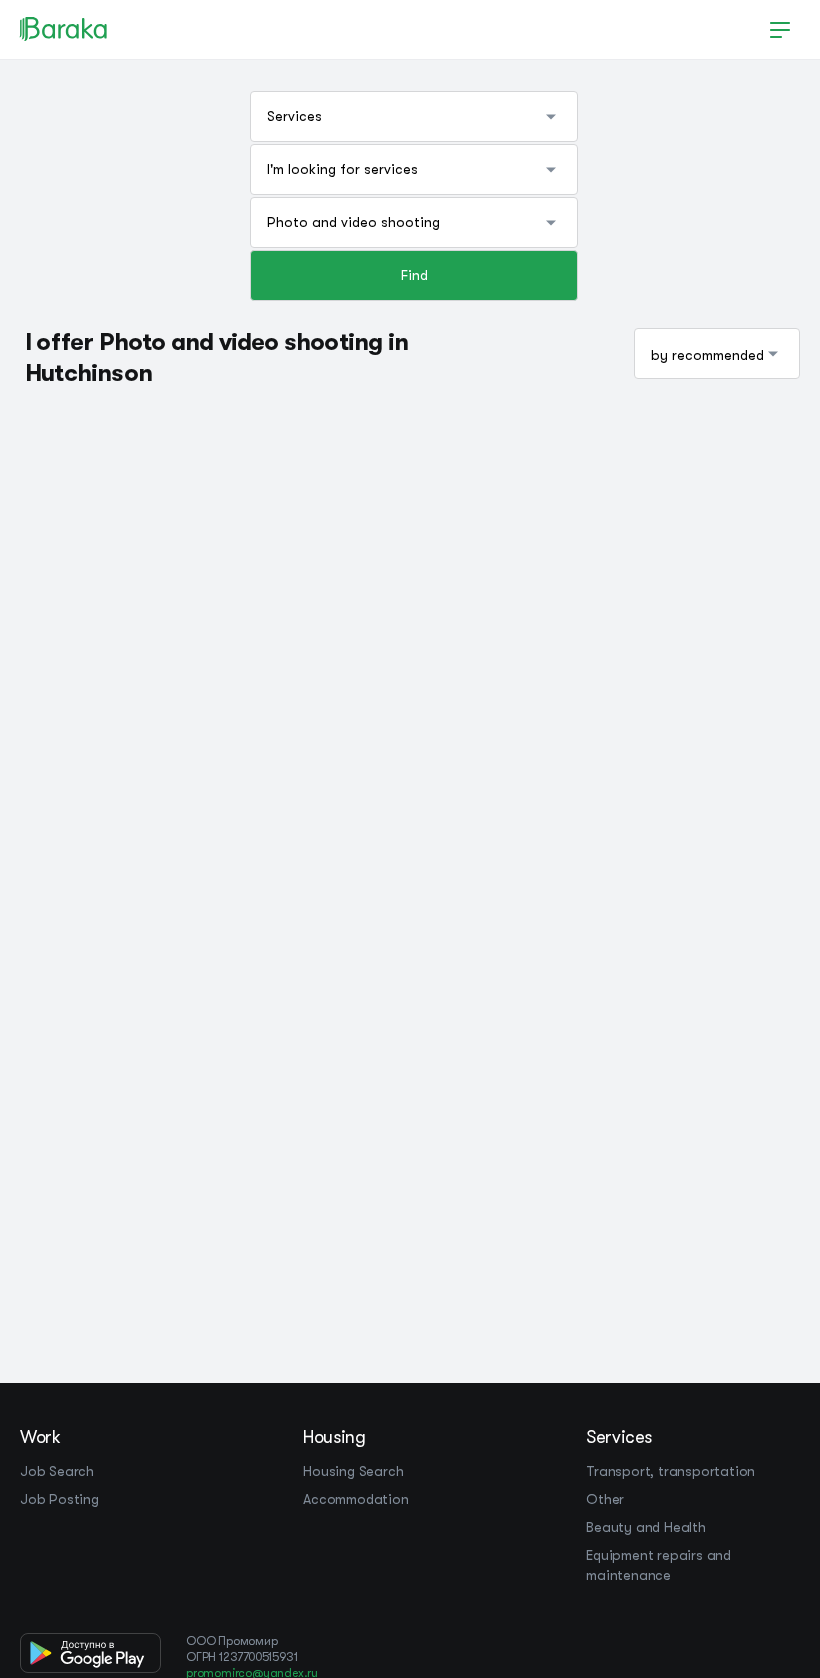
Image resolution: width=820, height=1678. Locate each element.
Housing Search (353, 1471)
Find (414, 275)
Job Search (57, 1471)
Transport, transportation (670, 1471)
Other (605, 1499)
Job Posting (59, 1499)
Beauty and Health (646, 1527)
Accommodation (355, 1499)
